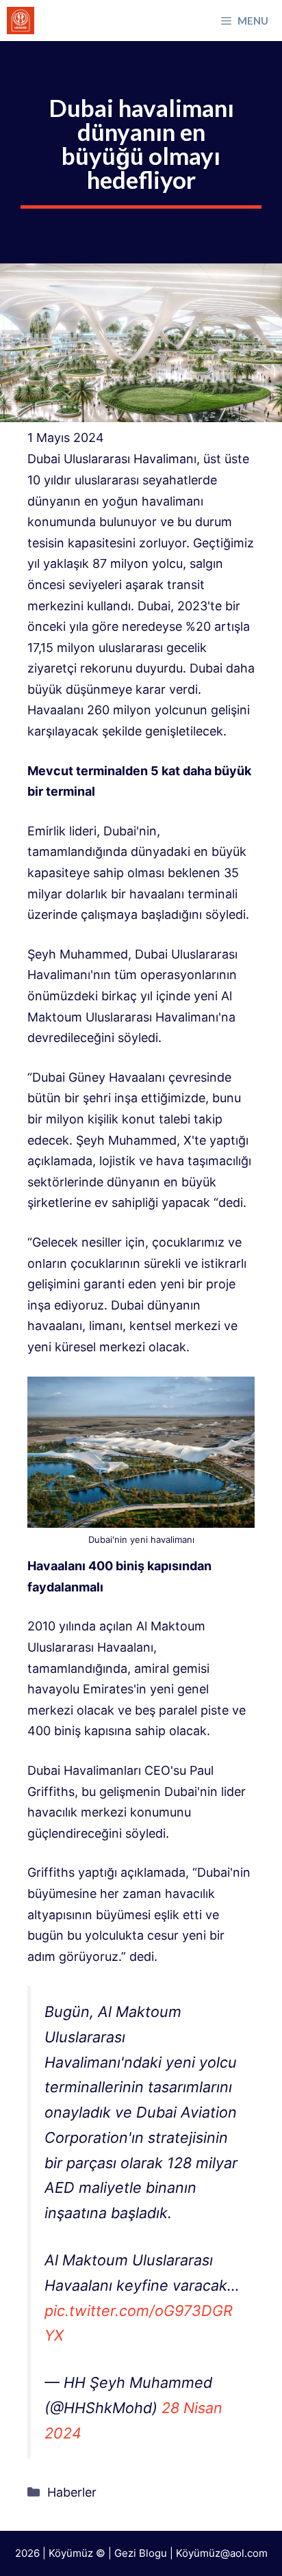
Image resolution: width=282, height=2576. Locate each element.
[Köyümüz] (21, 21)
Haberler (72, 2492)
